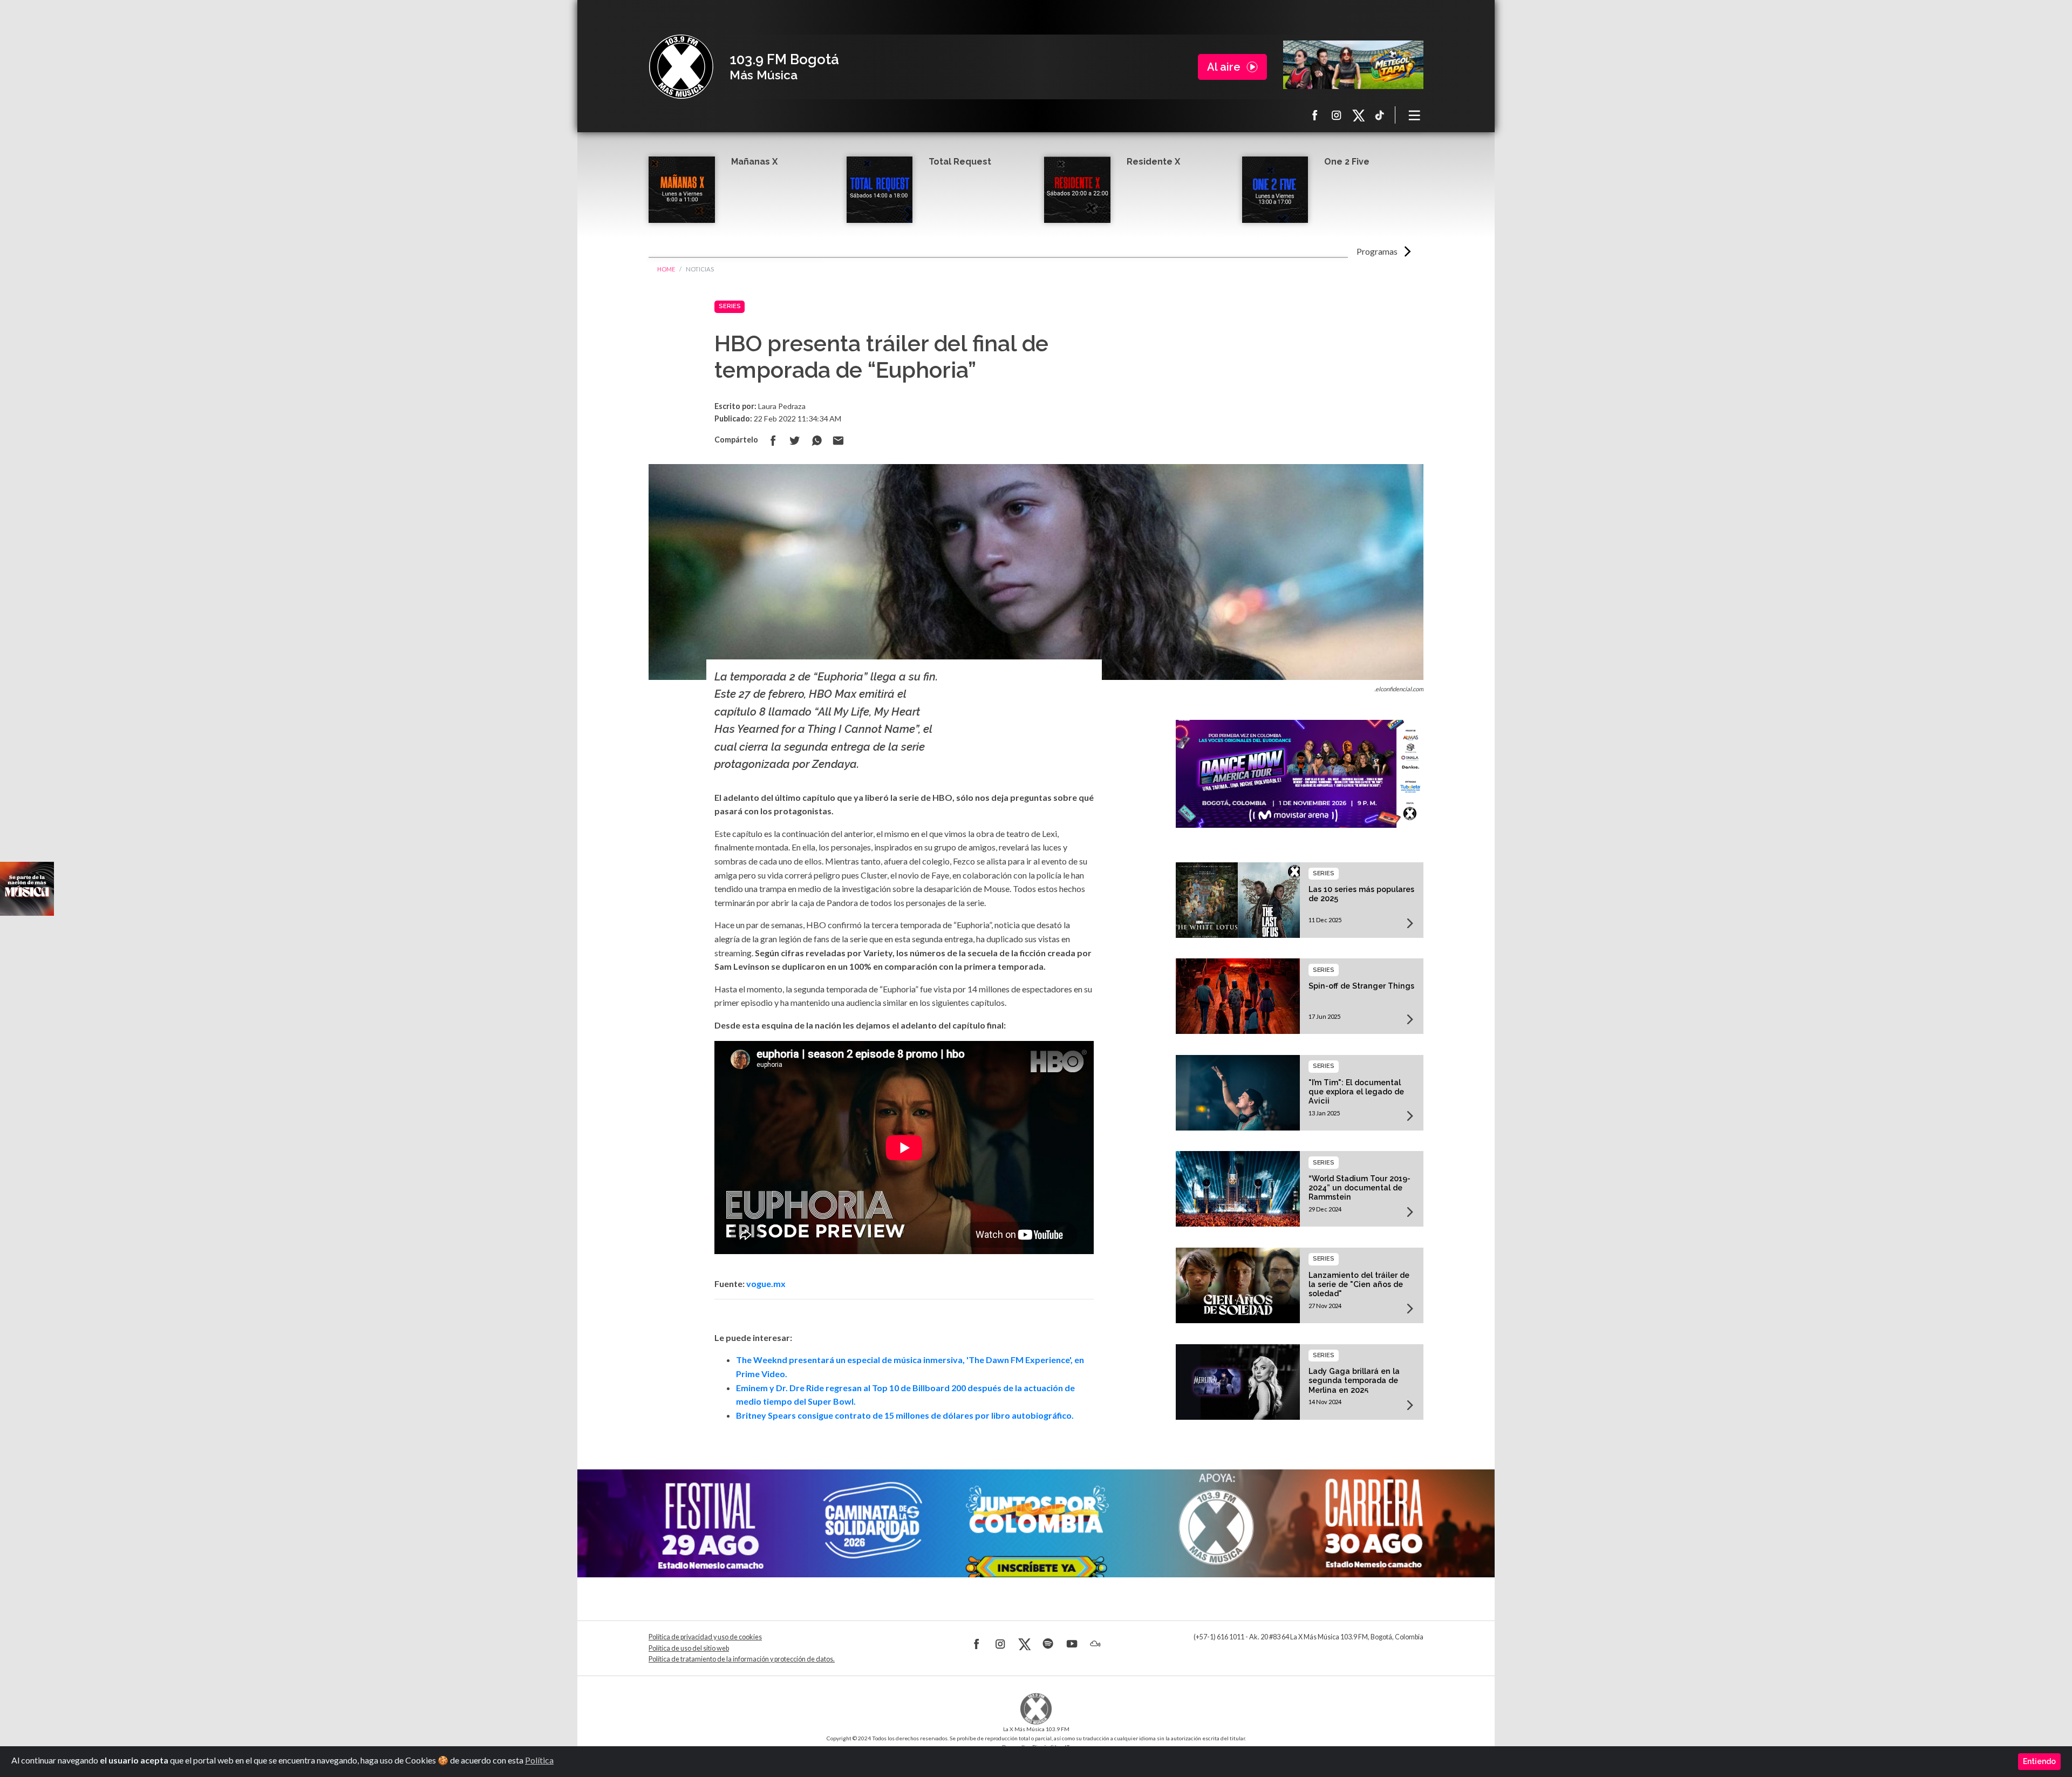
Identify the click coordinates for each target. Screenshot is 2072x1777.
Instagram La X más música (1337, 115)
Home (666, 269)
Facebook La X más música (1315, 115)
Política (539, 1760)
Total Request (960, 162)
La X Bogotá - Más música (681, 67)
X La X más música (1358, 115)
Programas (1377, 251)
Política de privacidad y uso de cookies (705, 1637)
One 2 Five (1347, 162)
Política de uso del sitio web (689, 1648)
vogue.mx (766, 1284)
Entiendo (2039, 1761)
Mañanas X (754, 162)
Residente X (1153, 162)
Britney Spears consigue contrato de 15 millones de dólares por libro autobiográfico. (905, 1415)
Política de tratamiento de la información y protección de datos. (742, 1659)
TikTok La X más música (1380, 115)
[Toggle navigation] (1415, 115)
